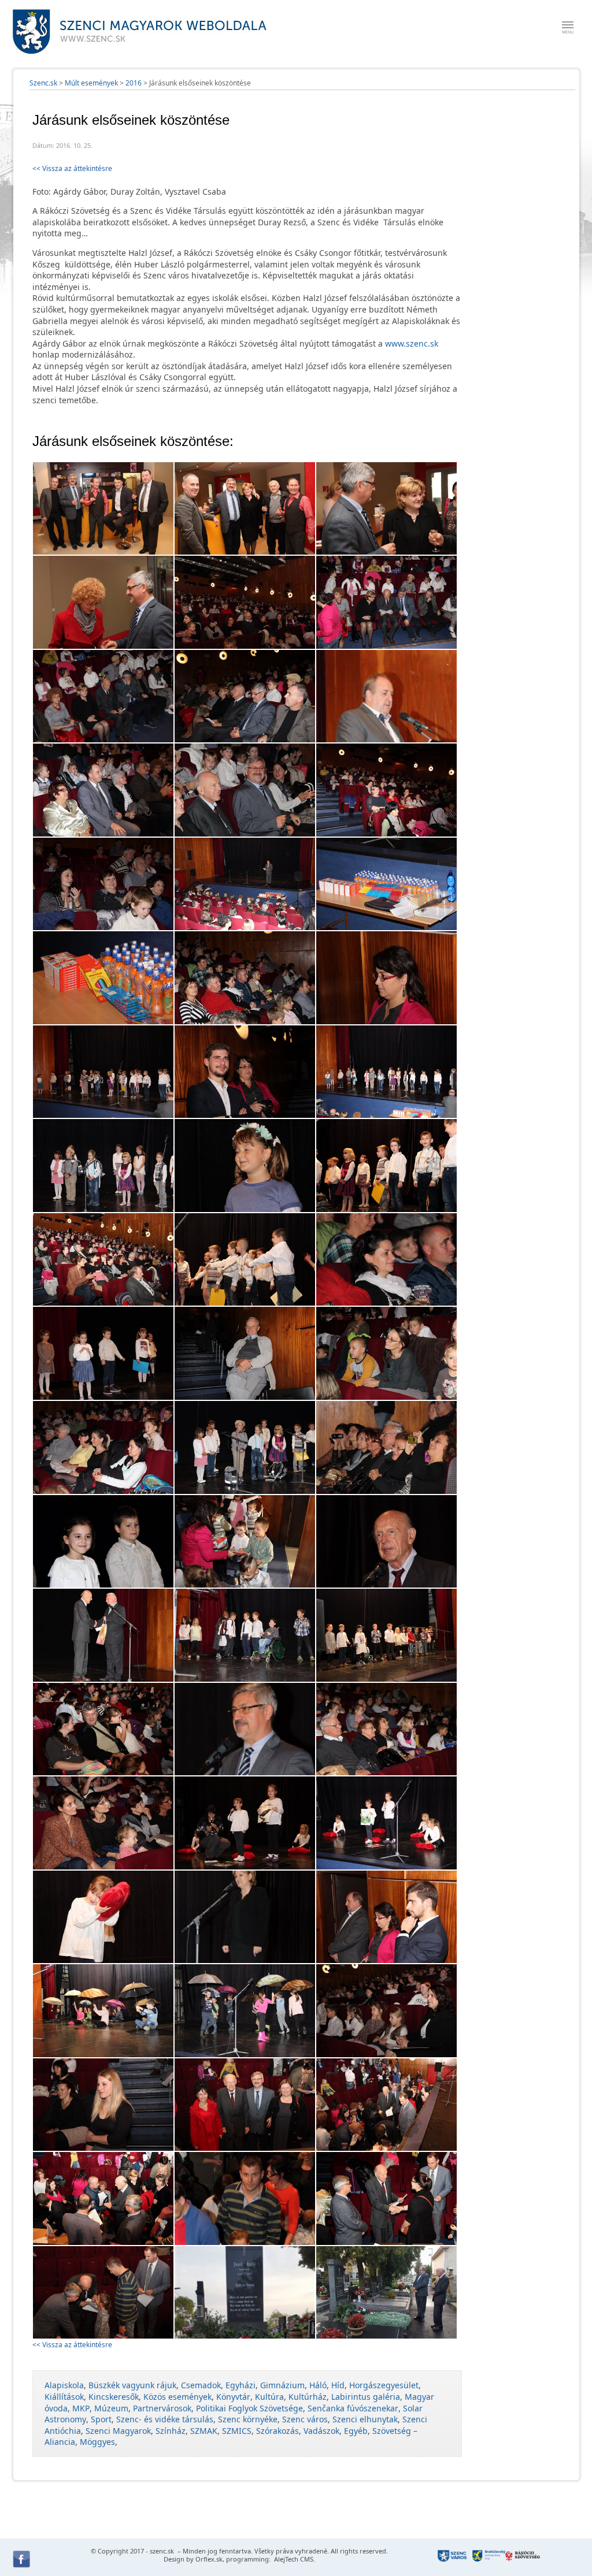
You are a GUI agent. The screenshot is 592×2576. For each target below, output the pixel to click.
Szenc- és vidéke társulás (165, 2419)
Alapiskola (64, 2385)
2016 (134, 83)
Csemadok (201, 2385)
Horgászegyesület (384, 2385)
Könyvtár (233, 2397)
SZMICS (237, 2431)
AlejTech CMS (293, 2559)
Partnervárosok (162, 2408)
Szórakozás (277, 2431)
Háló (318, 2385)
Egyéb (356, 2431)
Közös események (177, 2397)
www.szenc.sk (412, 343)
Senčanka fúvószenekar (353, 2408)
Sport (101, 2419)
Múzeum (111, 2408)
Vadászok (321, 2431)
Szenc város (305, 2419)
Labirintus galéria (366, 2397)
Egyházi (240, 2385)
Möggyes (97, 2442)
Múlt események (91, 83)
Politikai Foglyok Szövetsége (249, 2408)
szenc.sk (162, 2551)
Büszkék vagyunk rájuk (132, 2385)
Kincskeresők (114, 2397)
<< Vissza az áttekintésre (72, 168)
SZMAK (204, 2431)
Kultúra (269, 2397)
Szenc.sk (43, 83)
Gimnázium (282, 2385)
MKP (81, 2408)
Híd (338, 2385)
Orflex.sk (209, 2559)
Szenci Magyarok (118, 2431)
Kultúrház (308, 2397)
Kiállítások (64, 2397)
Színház (171, 2431)
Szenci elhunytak (365, 2419)
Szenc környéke (248, 2419)
